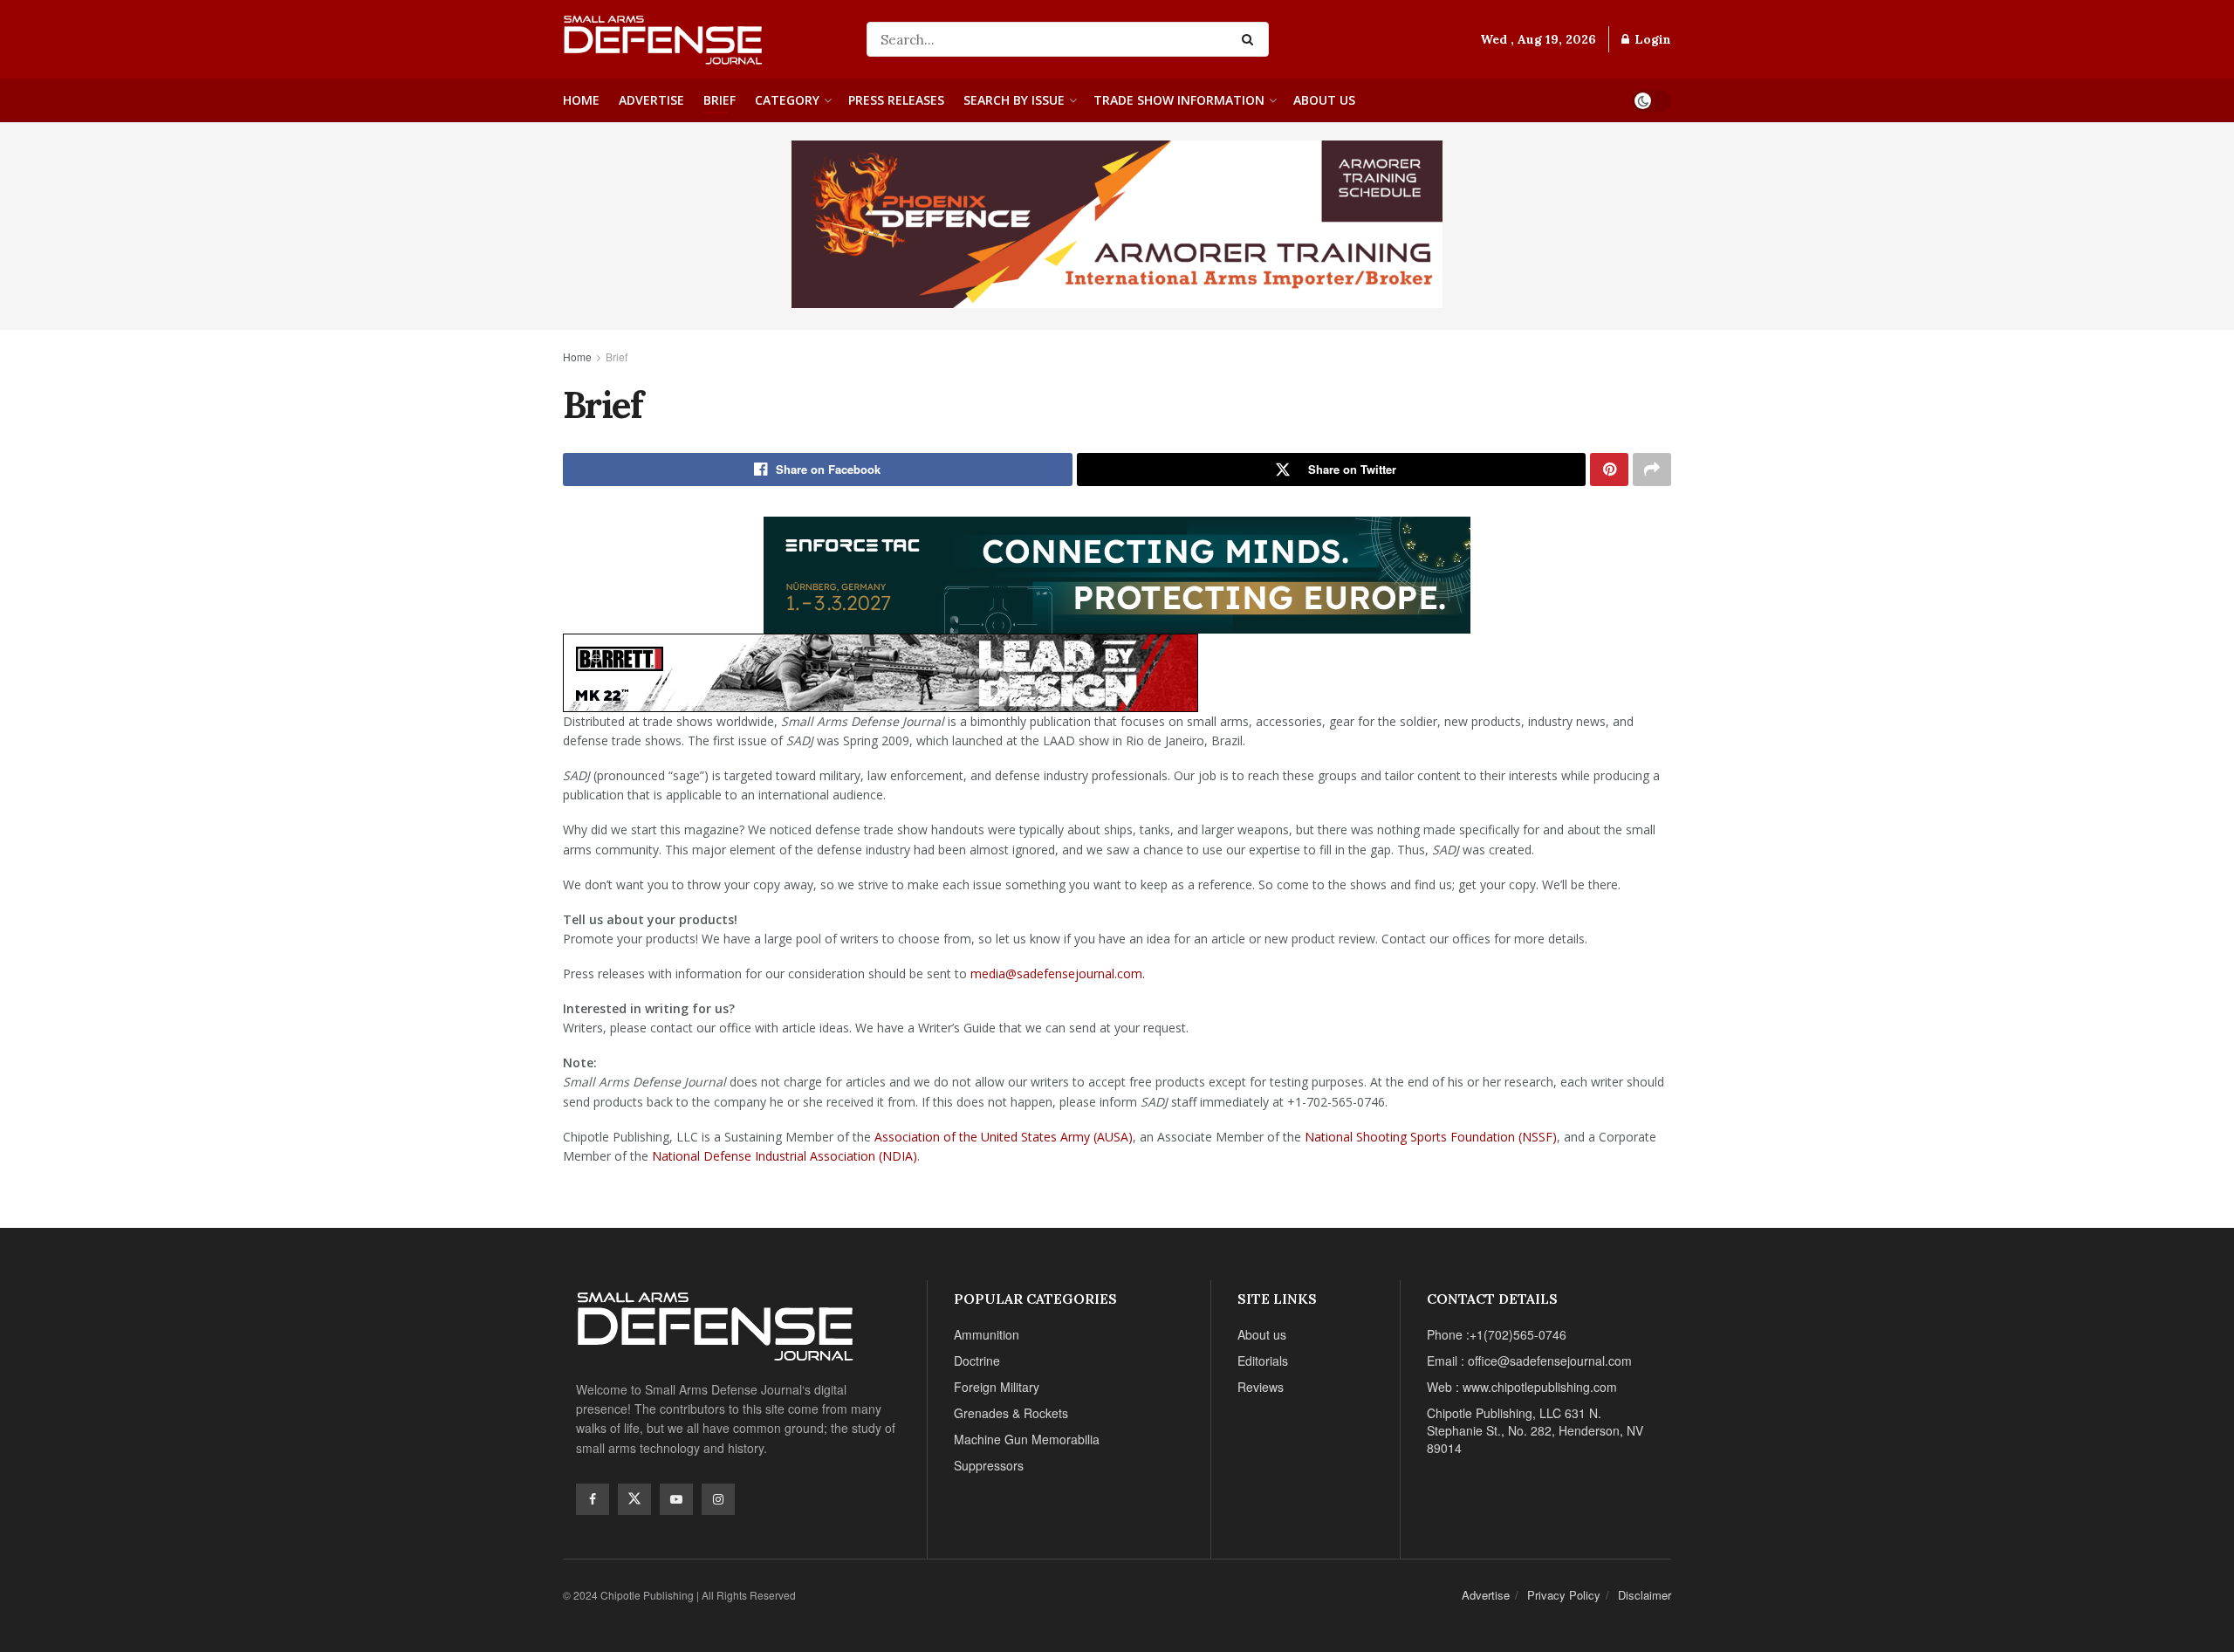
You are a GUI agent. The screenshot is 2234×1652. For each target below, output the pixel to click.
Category (787, 100)
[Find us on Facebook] (593, 1499)
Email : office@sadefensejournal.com (1529, 1361)
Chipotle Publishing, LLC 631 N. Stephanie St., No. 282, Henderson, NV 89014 (1535, 1430)
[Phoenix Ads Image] (1117, 223)
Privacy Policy (1564, 1595)
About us (1324, 100)
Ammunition (987, 1334)
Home (581, 100)
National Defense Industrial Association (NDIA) (785, 1156)
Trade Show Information (1179, 100)
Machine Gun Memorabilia (1027, 1439)
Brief (720, 100)
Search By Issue (1014, 100)
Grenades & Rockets (1011, 1413)
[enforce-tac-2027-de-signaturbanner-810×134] (1117, 572)
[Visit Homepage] (702, 39)
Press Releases (896, 100)
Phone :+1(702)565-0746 (1497, 1334)
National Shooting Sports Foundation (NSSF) (1431, 1137)
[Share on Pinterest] (1609, 470)
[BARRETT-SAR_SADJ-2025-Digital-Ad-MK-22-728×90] (881, 670)
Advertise (651, 100)
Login (1651, 39)
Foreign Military (997, 1387)
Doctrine (977, 1361)
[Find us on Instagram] (718, 1499)
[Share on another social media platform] (1652, 470)
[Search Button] (1251, 39)
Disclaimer (1645, 1595)
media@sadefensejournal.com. (1058, 973)
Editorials (1263, 1361)
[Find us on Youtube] (676, 1499)
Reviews (1261, 1387)
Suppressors (989, 1465)
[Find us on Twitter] (634, 1499)
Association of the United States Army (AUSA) (1004, 1137)
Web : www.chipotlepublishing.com (1522, 1387)
